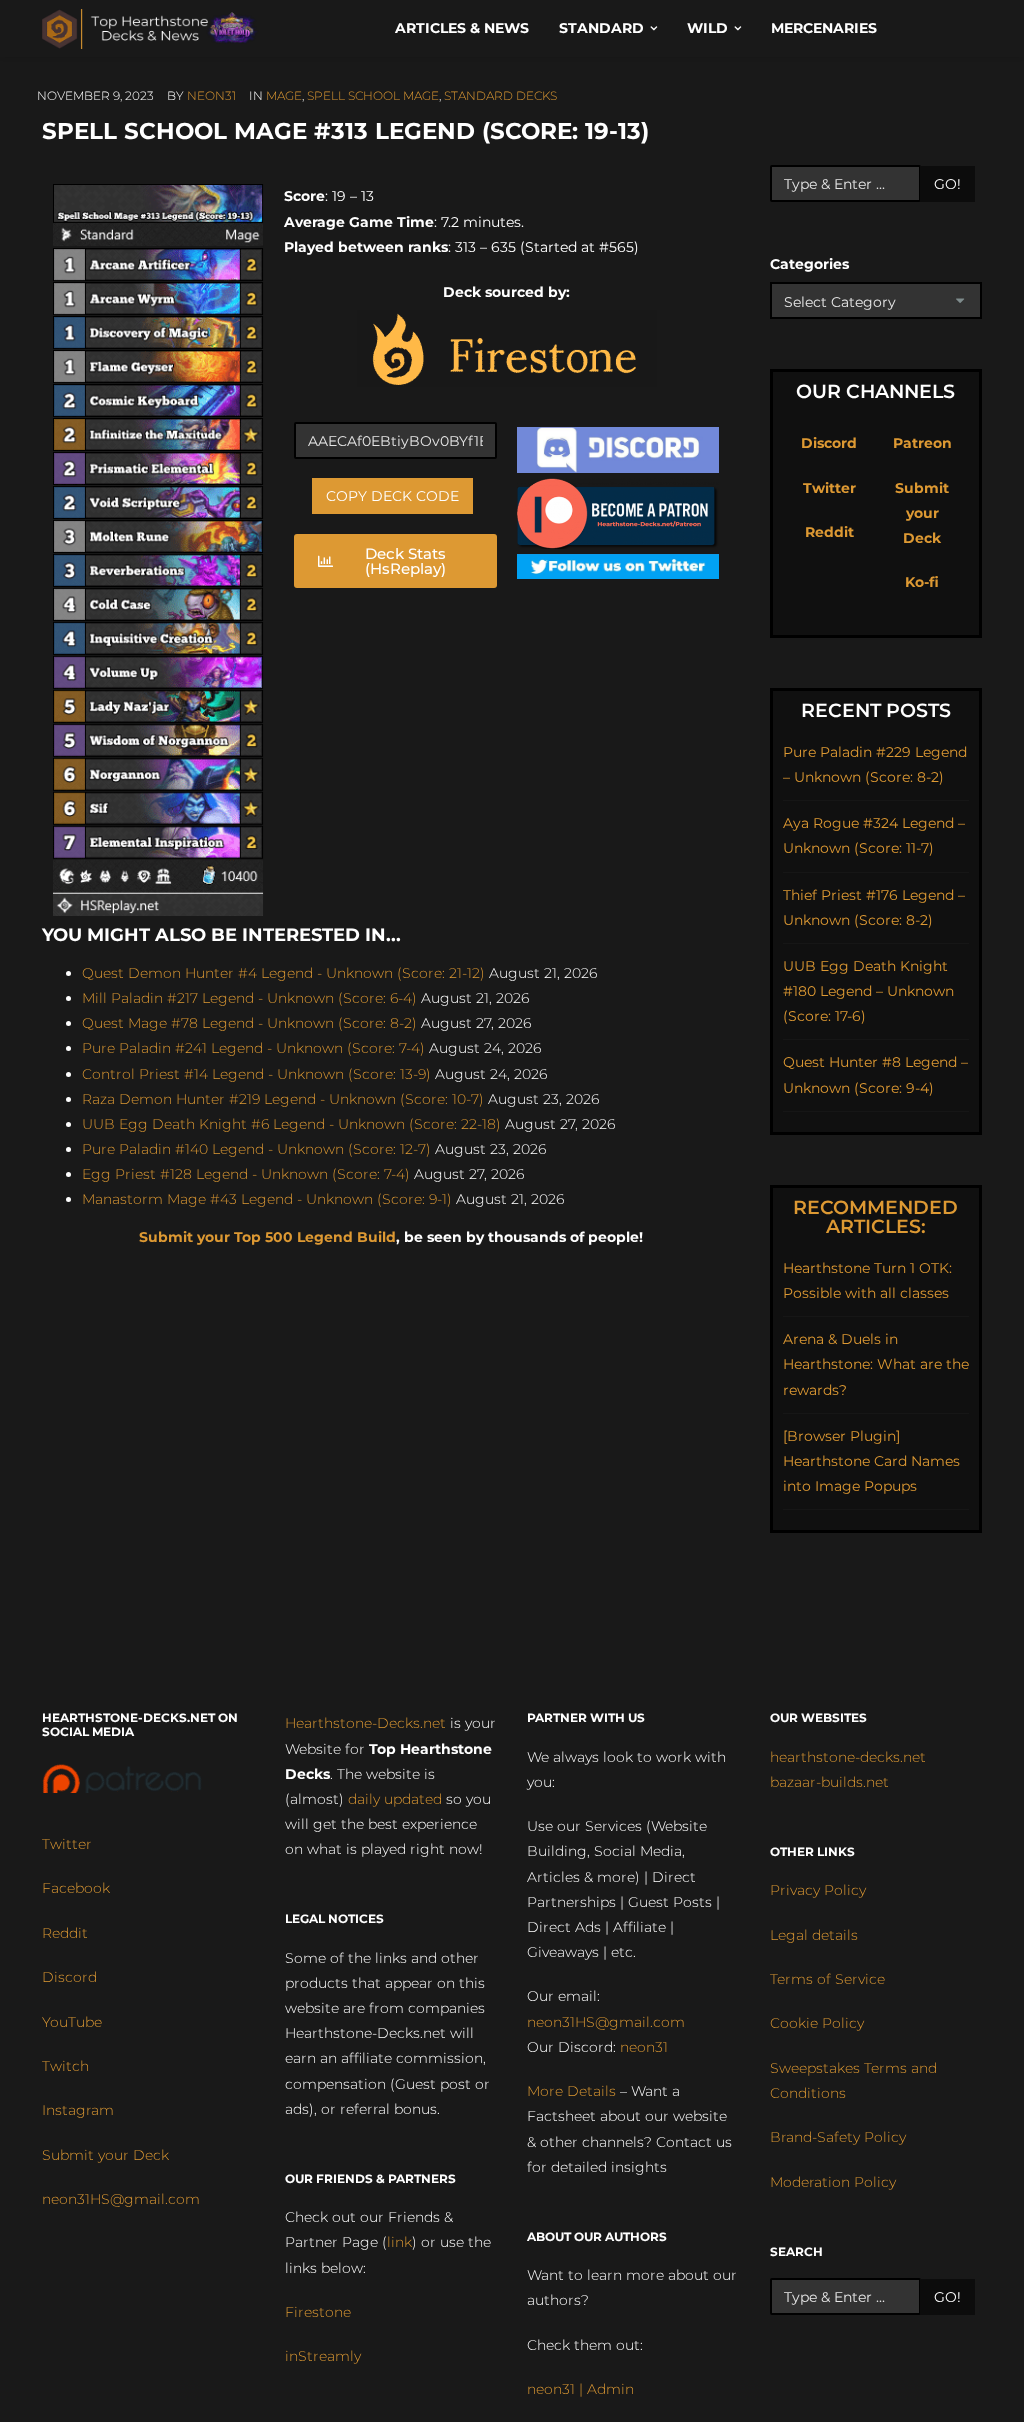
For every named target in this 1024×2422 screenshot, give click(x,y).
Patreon (922, 443)
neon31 (211, 95)
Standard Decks (500, 95)
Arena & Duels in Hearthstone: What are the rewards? (876, 1364)
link (399, 2242)
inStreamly (323, 2356)
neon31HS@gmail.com (121, 2199)
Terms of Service (827, 1979)
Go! (947, 184)
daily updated (395, 1799)
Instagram (78, 2110)
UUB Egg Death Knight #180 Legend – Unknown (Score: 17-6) (868, 991)
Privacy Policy (818, 1890)
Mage (284, 95)
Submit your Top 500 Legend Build (267, 1237)
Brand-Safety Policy (838, 2137)
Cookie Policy (817, 2023)
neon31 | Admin (580, 2389)
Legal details (814, 1935)
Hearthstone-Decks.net (365, 1723)
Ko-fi (922, 582)
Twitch (65, 2066)
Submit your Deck (922, 513)
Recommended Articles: (875, 1217)
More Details (571, 2091)
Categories (809, 264)
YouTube (72, 2022)
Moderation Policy (833, 2182)
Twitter (829, 488)
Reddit (829, 532)
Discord (829, 443)
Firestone (318, 2312)
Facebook (76, 1888)
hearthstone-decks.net (848, 1757)
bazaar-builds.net (829, 1782)
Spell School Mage (373, 95)
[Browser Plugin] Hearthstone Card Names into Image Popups (871, 1461)
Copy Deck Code (392, 496)
